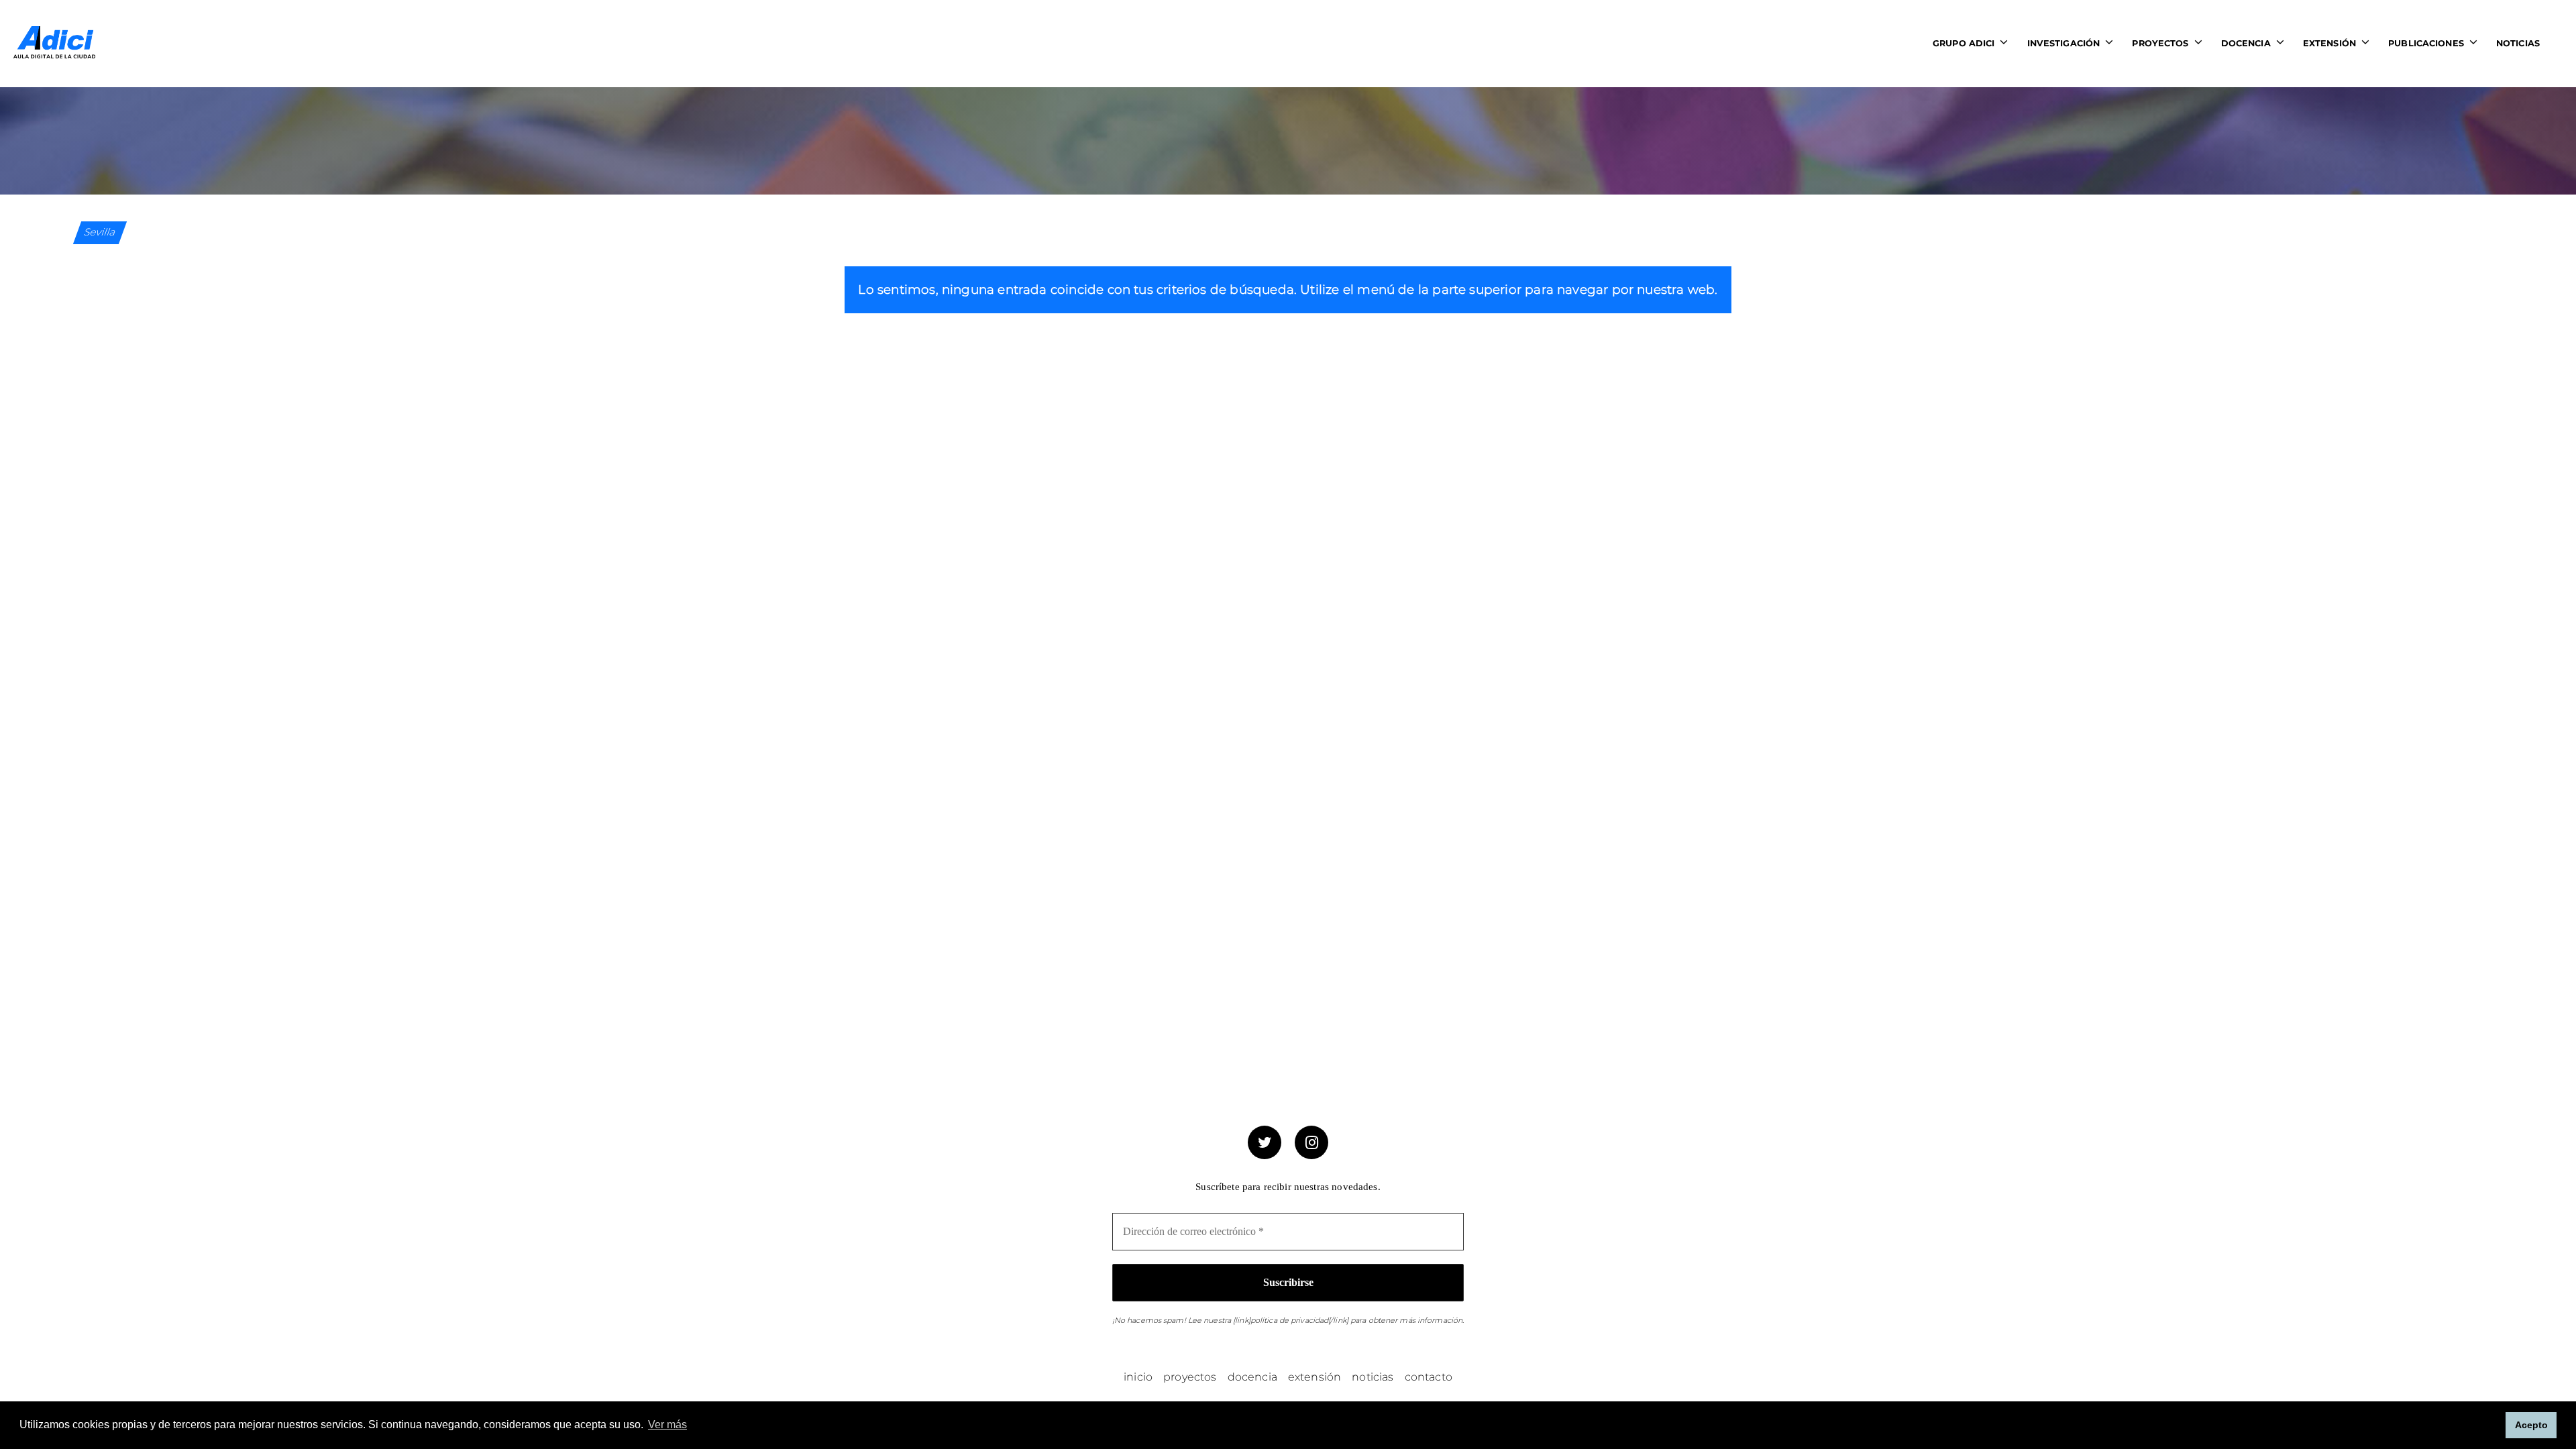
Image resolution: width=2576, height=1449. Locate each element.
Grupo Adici (1964, 43)
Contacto (1429, 1377)
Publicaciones (2426, 43)
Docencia (2246, 43)
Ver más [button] (667, 1425)
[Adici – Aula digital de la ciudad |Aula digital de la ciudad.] (54, 43)
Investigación (2064, 43)
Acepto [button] (2531, 1425)
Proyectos (2160, 43)
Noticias (2518, 43)
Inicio (1138, 1377)
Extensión (2329, 43)
